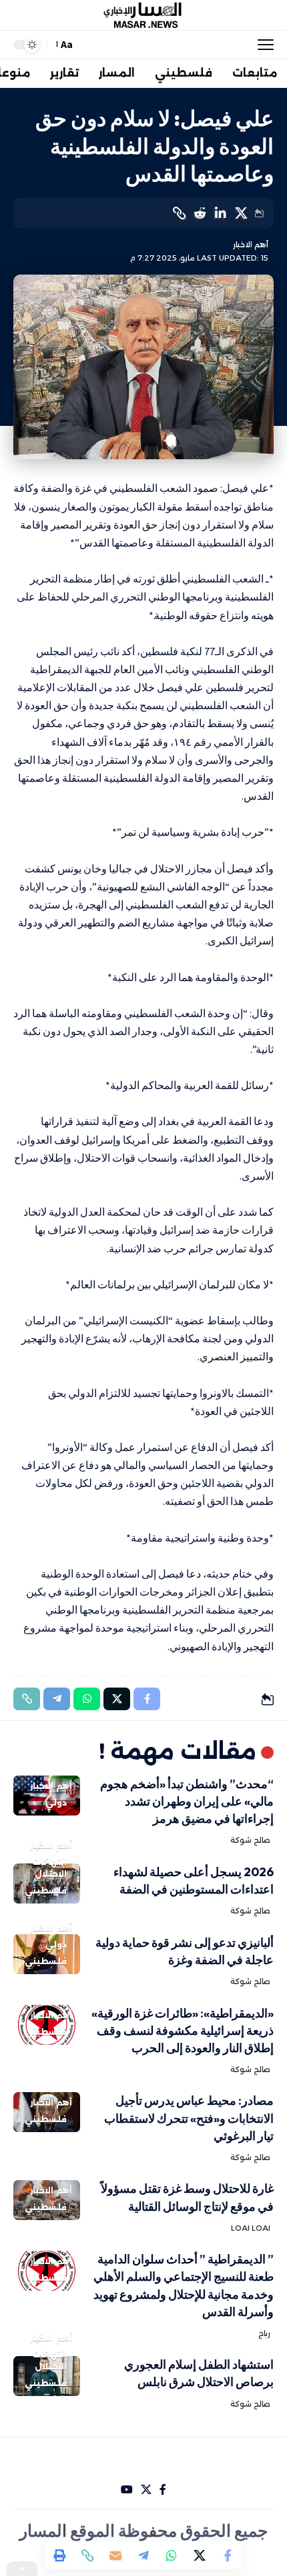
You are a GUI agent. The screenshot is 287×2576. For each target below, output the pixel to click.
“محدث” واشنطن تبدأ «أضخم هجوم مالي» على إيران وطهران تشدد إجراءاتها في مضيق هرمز (187, 1801)
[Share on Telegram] (143, 2555)
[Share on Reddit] (200, 213)
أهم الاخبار (251, 245)
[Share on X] (241, 213)
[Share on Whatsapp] (172, 2555)
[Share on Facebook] (228, 2555)
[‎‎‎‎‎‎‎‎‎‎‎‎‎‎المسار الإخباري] (143, 15)
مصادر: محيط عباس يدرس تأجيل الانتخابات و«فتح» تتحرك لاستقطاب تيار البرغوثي (189, 2118)
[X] (146, 2490)
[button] (262, 45)
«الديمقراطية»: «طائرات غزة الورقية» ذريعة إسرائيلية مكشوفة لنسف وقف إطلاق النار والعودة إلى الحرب (183, 2030)
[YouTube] (127, 2490)
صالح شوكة (250, 1840)
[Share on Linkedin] (220, 213)
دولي (56, 1803)
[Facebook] (163, 2490)
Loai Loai (251, 2228)
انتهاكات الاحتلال (49, 1868)
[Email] (115, 2555)
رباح (264, 2333)
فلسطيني (46, 1891)
